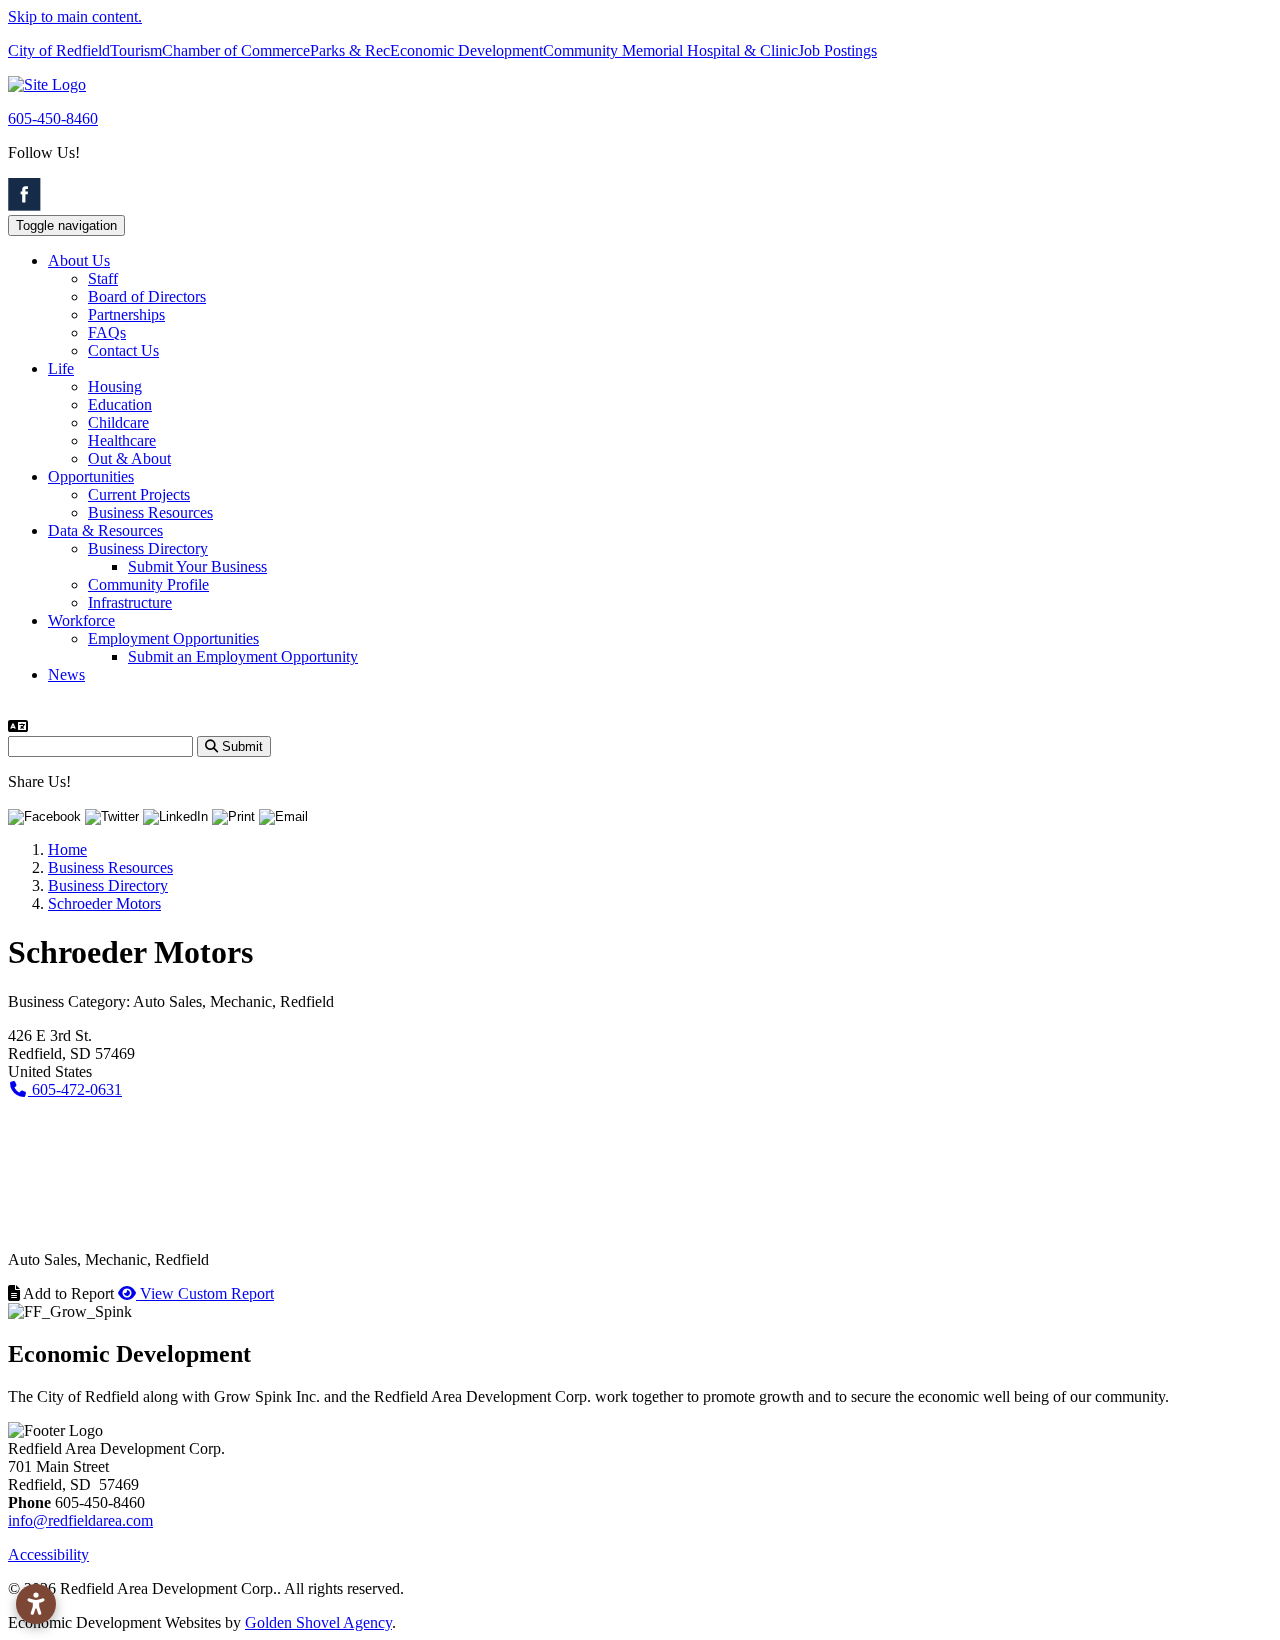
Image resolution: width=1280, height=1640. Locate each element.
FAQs (107, 332)
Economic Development (466, 50)
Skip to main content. (75, 16)
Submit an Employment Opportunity (243, 656)
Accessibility (48, 1554)
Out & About (129, 458)
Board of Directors (147, 296)
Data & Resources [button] (105, 530)
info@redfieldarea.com (80, 1520)
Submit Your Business (197, 566)
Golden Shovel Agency (318, 1622)
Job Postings (837, 50)
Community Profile (148, 584)
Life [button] (61, 368)
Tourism (136, 50)
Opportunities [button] (91, 476)
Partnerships (126, 314)
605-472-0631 (75, 1089)
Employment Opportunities (173, 638)
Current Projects (139, 494)
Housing (115, 386)
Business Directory (148, 548)
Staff (103, 278)
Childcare (118, 422)
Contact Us (123, 350)
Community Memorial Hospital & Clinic (670, 50)
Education (120, 404)
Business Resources (150, 512)
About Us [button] (79, 260)
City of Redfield (59, 50)
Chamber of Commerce (236, 50)
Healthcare (122, 440)
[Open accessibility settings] (36, 1604)
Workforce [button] (81, 620)
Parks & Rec (350, 50)
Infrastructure (130, 602)
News (66, 674)
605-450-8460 (53, 118)
